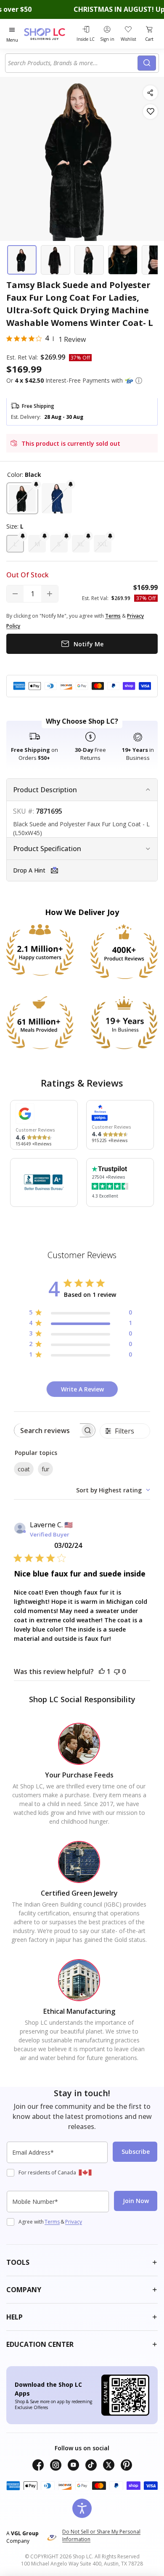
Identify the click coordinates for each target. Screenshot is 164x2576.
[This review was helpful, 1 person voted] (102, 1671)
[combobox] (73, 63)
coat (24, 1469)
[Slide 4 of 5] (123, 260)
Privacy (74, 2222)
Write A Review (82, 1389)
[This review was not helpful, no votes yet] (117, 1671)
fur (45, 1469)
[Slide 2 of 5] (56, 260)
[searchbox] (47, 1430)
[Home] (49, 34)
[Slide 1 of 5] (22, 260)
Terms (52, 2222)
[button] (139, 381)
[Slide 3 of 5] (89, 260)
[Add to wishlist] (150, 112)
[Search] (147, 63)
